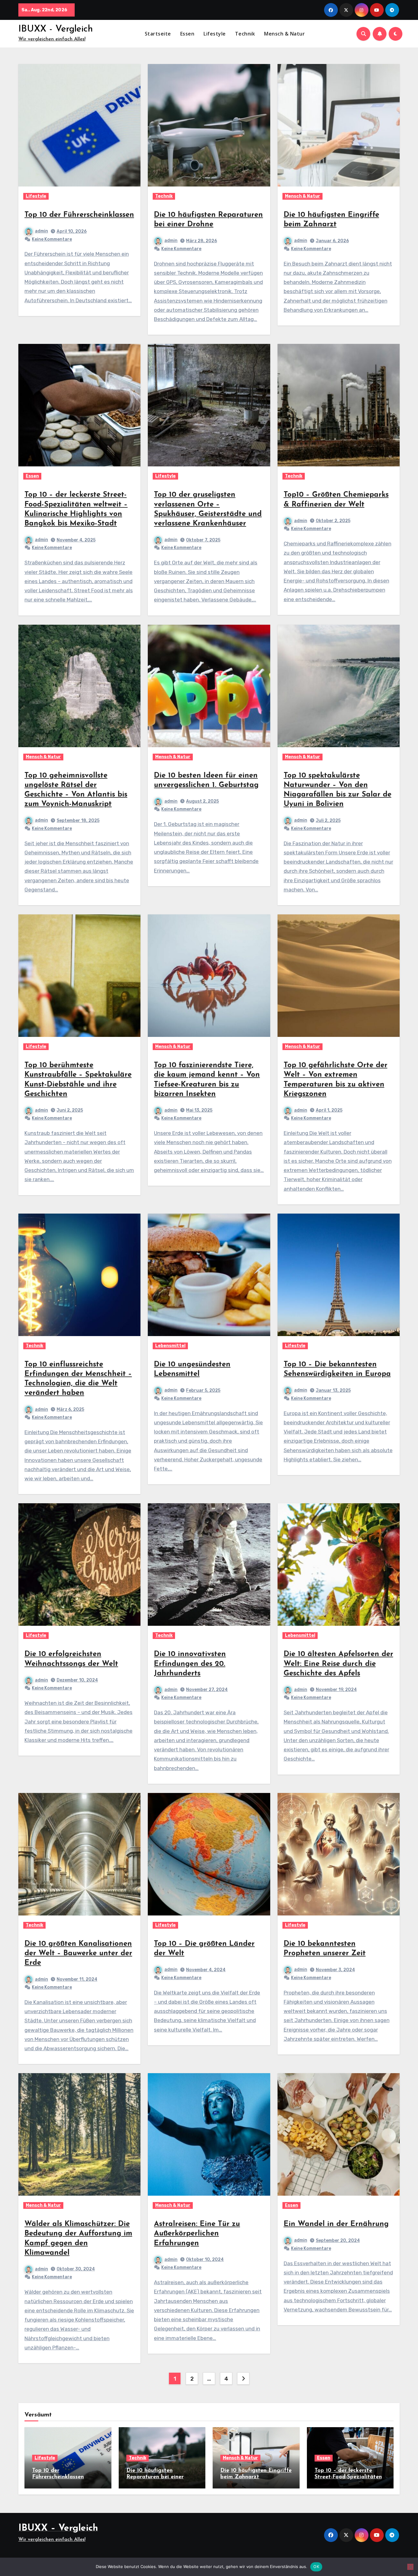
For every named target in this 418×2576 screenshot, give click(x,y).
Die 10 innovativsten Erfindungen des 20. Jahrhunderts (190, 1664)
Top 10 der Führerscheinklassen (79, 215)
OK (316, 2567)
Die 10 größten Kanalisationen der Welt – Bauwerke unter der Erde (78, 1953)
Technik (245, 34)
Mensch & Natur (284, 34)
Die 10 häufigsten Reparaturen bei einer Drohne (155, 2477)
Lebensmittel (170, 1346)
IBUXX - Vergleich (56, 29)
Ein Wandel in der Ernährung (336, 2224)
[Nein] (410, 2567)
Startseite (158, 34)
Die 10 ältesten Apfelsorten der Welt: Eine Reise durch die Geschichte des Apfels (338, 1664)
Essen (187, 34)
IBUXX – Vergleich (58, 2528)
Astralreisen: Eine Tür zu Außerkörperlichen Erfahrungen (197, 2234)
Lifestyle (215, 34)
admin (41, 231)
